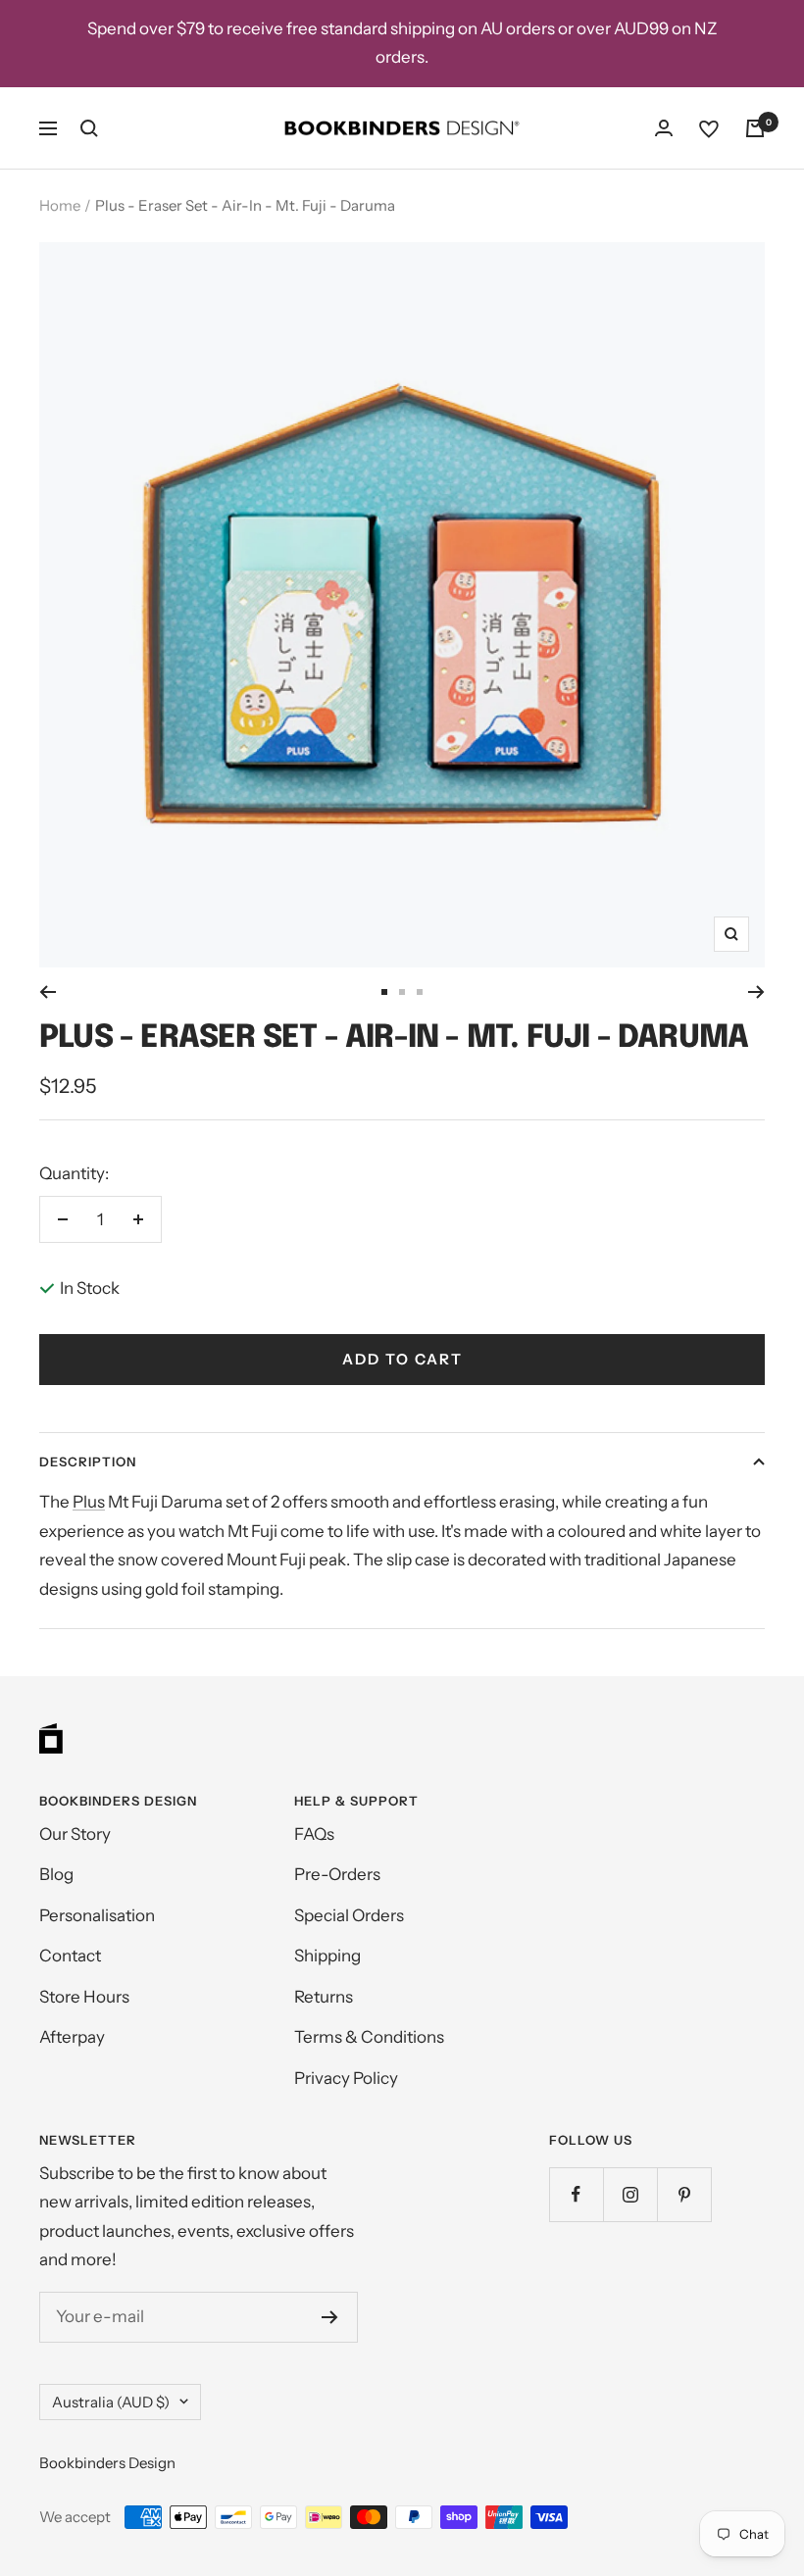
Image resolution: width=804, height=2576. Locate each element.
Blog (56, 1874)
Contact (70, 1956)
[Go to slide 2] (402, 992)
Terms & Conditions (369, 2037)
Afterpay (72, 2037)
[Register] (330, 2317)
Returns (324, 1997)
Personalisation (97, 1915)
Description (88, 1461)
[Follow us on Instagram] (630, 2194)
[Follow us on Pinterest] (684, 2194)
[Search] (89, 128)
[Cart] (755, 128)
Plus (89, 1502)
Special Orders (349, 1915)
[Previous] (48, 992)
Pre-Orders (337, 1874)
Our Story (75, 1834)
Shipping (327, 1956)
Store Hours (84, 1997)
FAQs (314, 1834)
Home (60, 205)
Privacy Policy (346, 2078)
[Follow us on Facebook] (576, 2194)
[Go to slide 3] (420, 992)
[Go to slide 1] (384, 992)
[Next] (756, 992)
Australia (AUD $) (111, 2402)
